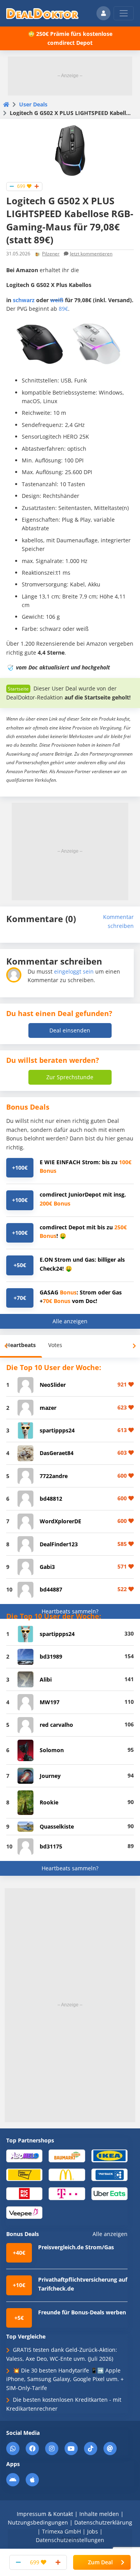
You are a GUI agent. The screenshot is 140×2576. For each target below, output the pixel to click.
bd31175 (51, 1846)
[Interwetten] (24, 2174)
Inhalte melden (99, 2514)
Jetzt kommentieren (91, 254)
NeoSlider (53, 1385)
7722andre (54, 1476)
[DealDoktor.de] (42, 13)
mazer (48, 1408)
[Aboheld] (24, 2156)
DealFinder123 (59, 1544)
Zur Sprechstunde (70, 1077)
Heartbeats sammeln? (70, 1611)
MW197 (50, 1702)
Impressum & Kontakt (45, 2514)
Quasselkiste (57, 1826)
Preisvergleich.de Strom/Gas (76, 2247)
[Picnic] (24, 2193)
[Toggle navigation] (124, 13)
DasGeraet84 (57, 1453)
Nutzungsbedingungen (38, 2522)
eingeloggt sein (74, 971)
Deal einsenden (70, 1030)
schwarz (24, 300)
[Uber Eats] (109, 2193)
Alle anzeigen (70, 1321)
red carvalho (56, 1725)
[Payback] (109, 2174)
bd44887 (51, 1589)
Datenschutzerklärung (103, 2522)
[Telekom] (67, 2193)
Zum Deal (100, 2562)
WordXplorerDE (60, 1521)
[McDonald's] (67, 2174)
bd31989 (51, 1656)
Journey (50, 1776)
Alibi (46, 1679)
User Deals (33, 104)
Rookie (49, 1802)
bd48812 (51, 1499)
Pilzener (51, 254)
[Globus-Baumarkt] (67, 2156)
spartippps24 (57, 1430)
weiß (57, 300)
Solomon (52, 1750)
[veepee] (24, 2212)
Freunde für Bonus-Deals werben (82, 2312)
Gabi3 (47, 1567)
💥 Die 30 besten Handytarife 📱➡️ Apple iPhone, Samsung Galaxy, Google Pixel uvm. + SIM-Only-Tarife (65, 2379)
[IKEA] (109, 2156)
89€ (63, 309)
